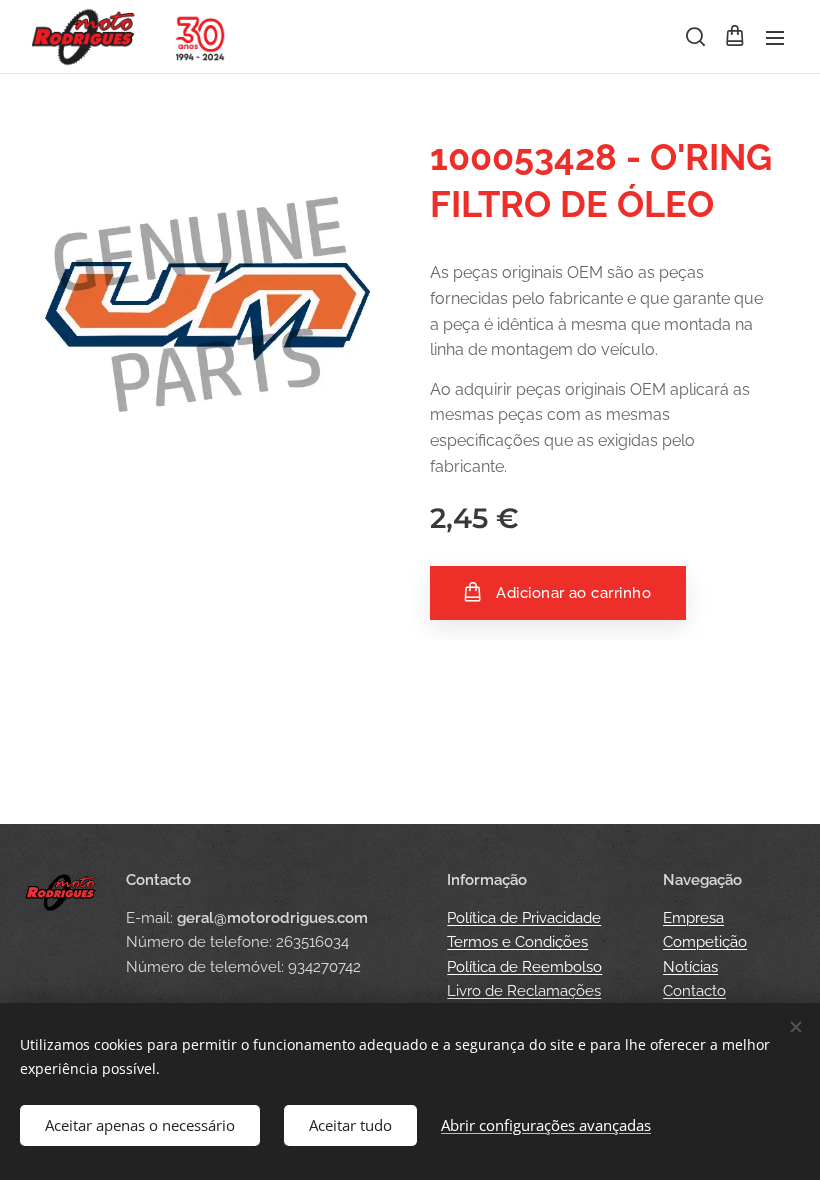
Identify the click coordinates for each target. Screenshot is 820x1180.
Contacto (694, 991)
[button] (694, 37)
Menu (775, 37)
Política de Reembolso (524, 967)
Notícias (690, 967)
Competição (705, 942)
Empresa (693, 918)
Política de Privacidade (524, 918)
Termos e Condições (517, 942)
